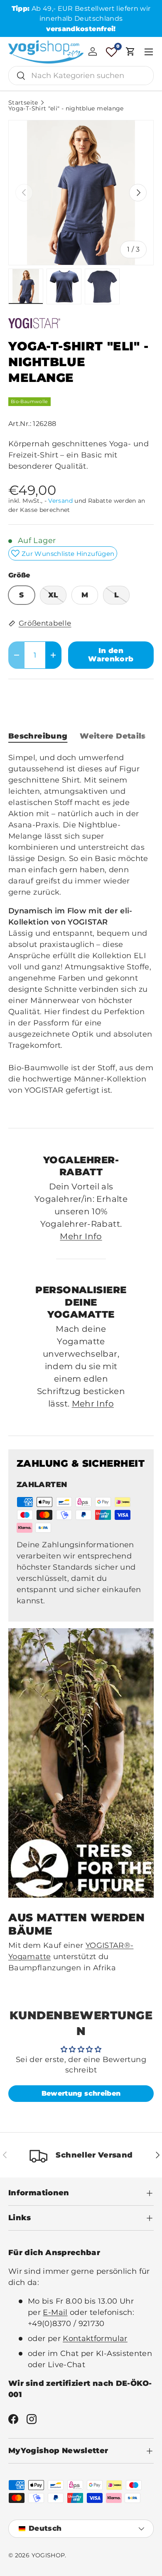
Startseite (23, 103)
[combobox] (81, 76)
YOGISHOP (48, 2555)
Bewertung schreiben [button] (81, 2093)
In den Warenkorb (111, 655)
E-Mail (55, 2312)
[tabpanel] (81, 933)
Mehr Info (81, 1236)
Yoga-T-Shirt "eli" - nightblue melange (66, 109)
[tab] (38, 736)
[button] (130, 51)
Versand (60, 501)
